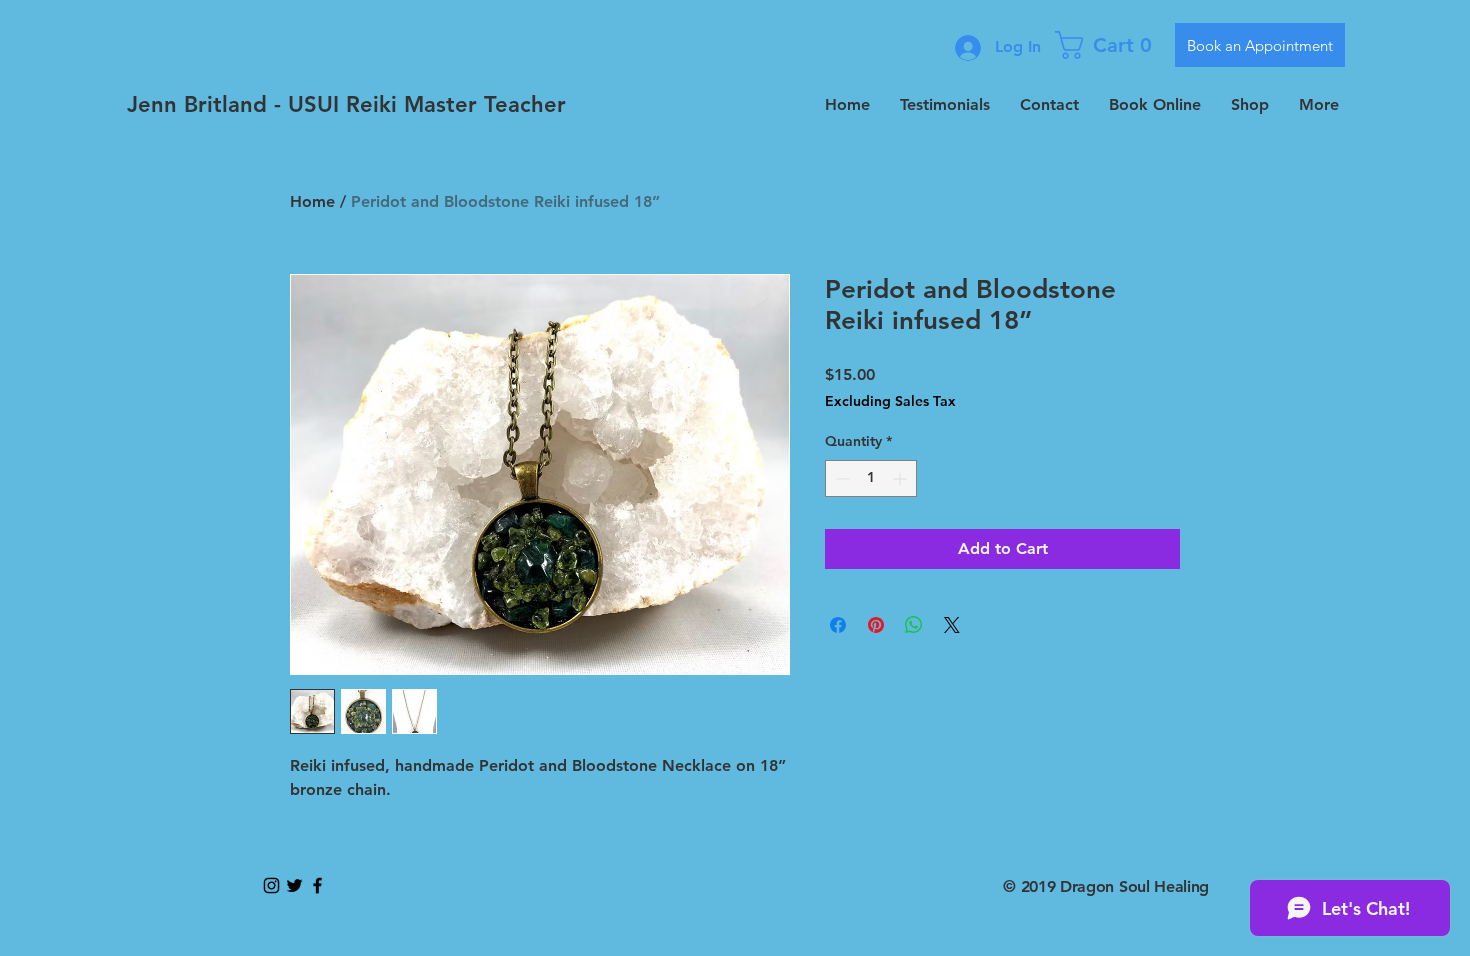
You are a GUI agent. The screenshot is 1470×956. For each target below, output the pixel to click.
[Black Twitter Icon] (294, 885)
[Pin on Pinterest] (876, 625)
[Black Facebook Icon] (317, 885)
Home (312, 201)
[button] (1107, 45)
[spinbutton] (871, 478)
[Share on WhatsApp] (914, 625)
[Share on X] (952, 625)
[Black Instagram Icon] (271, 885)
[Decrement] (840, 478)
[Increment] (901, 478)
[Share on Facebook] (838, 625)
